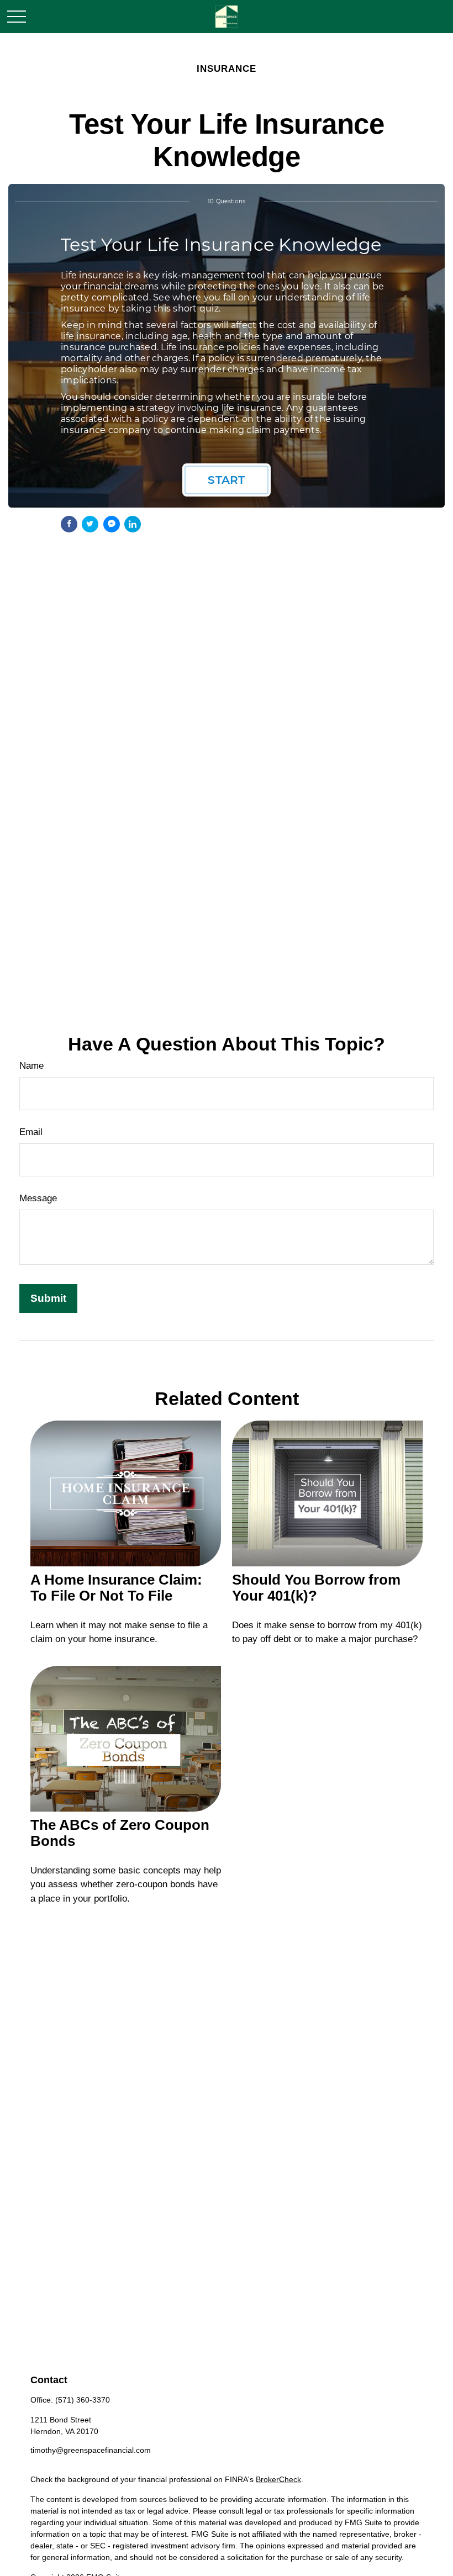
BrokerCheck (278, 2479)
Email (31, 1132)
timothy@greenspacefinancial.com (91, 2450)
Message (38, 1198)
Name (31, 1066)
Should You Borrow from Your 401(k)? (316, 1588)
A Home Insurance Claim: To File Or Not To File (116, 1588)
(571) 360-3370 (83, 2400)
